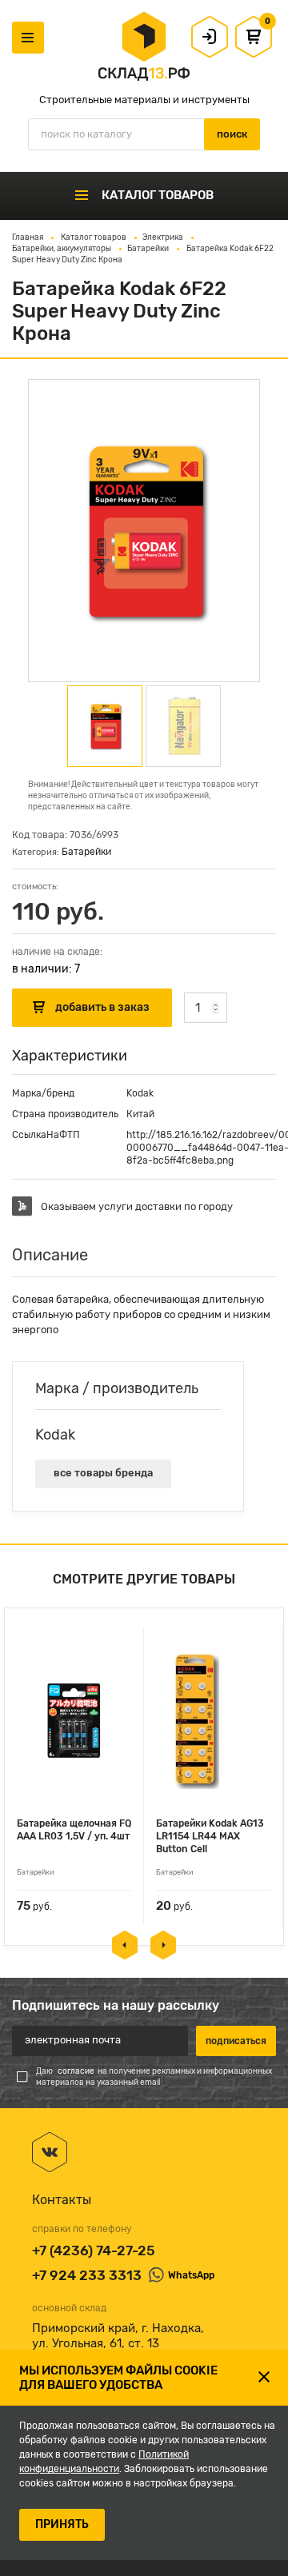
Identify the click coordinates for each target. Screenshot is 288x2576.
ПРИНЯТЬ (62, 2524)
